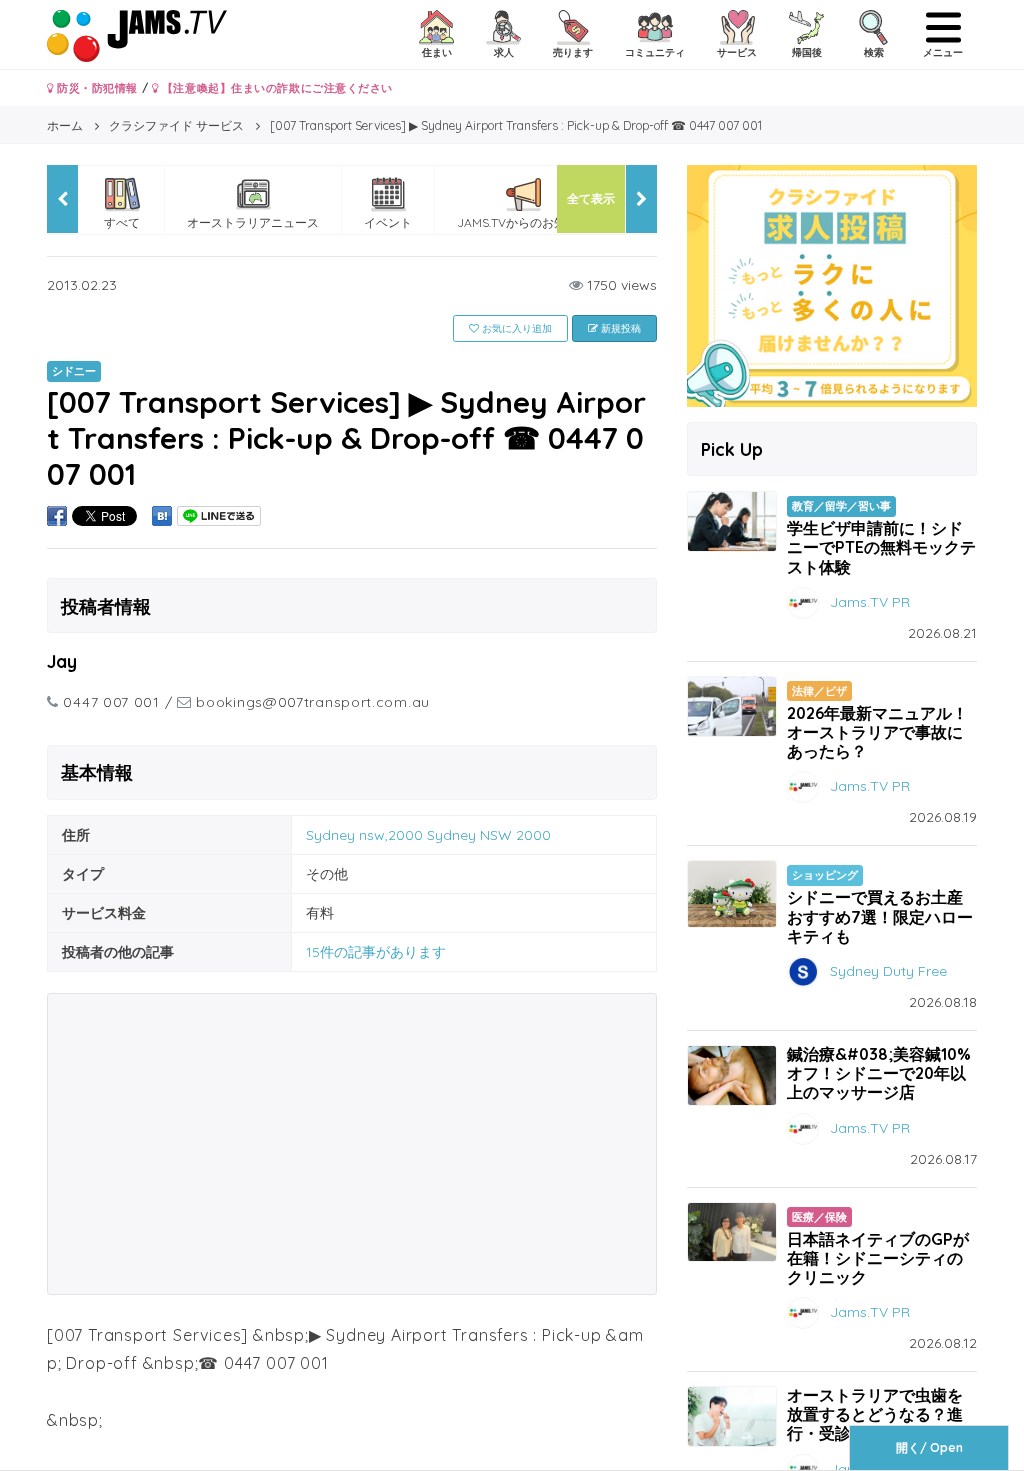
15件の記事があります (376, 952)
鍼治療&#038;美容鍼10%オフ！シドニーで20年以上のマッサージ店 (879, 1073)
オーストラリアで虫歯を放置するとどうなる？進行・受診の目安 (875, 1414)
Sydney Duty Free (888, 971)
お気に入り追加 (515, 328)
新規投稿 (619, 328)
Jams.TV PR (870, 601)
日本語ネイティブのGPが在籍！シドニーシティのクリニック (878, 1258)
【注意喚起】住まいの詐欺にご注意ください (275, 88)
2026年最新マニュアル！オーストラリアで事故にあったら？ (877, 732)
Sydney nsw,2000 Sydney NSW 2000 (428, 835)
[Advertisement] (352, 1144)
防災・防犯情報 (96, 88)
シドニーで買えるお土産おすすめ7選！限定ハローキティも (880, 916)
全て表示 (591, 198)
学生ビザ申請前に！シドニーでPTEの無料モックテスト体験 (881, 547)
